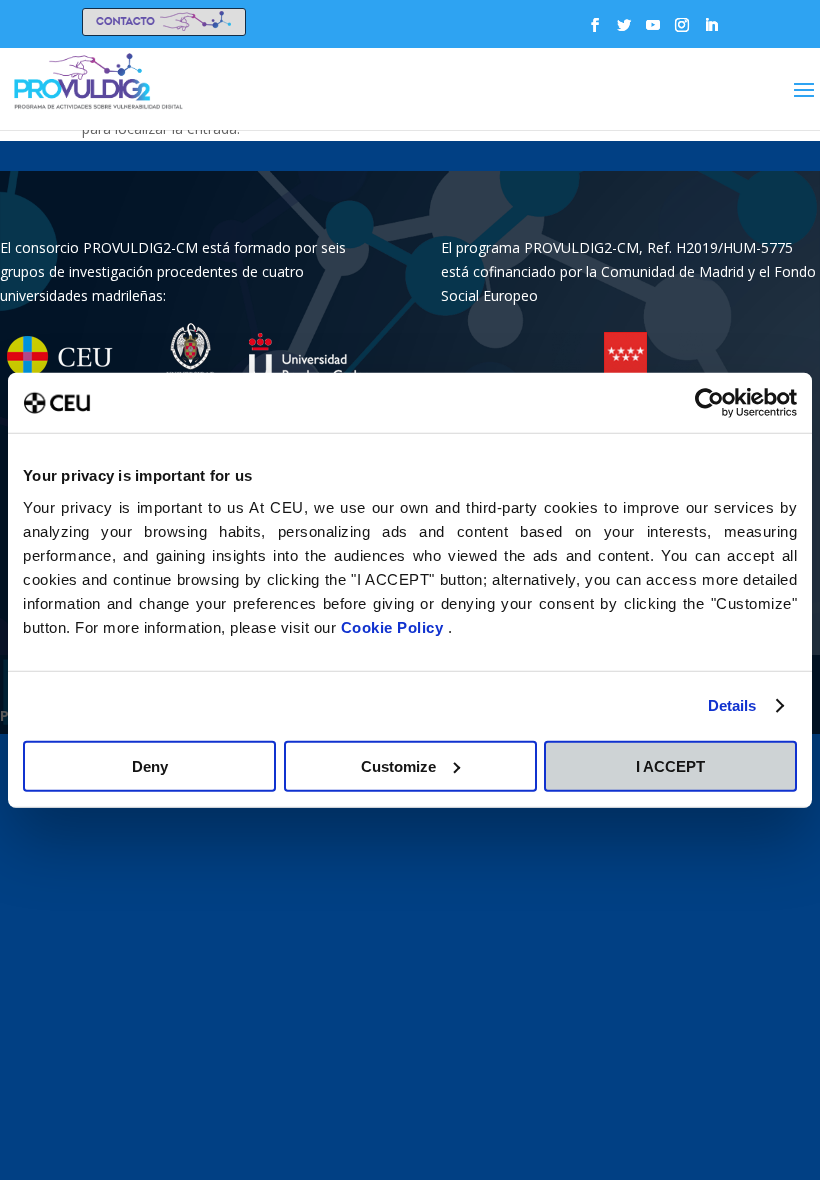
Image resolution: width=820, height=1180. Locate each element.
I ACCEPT (670, 765)
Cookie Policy (394, 626)
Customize (398, 765)
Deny (150, 765)
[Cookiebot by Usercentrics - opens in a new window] (709, 403)
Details (732, 705)
